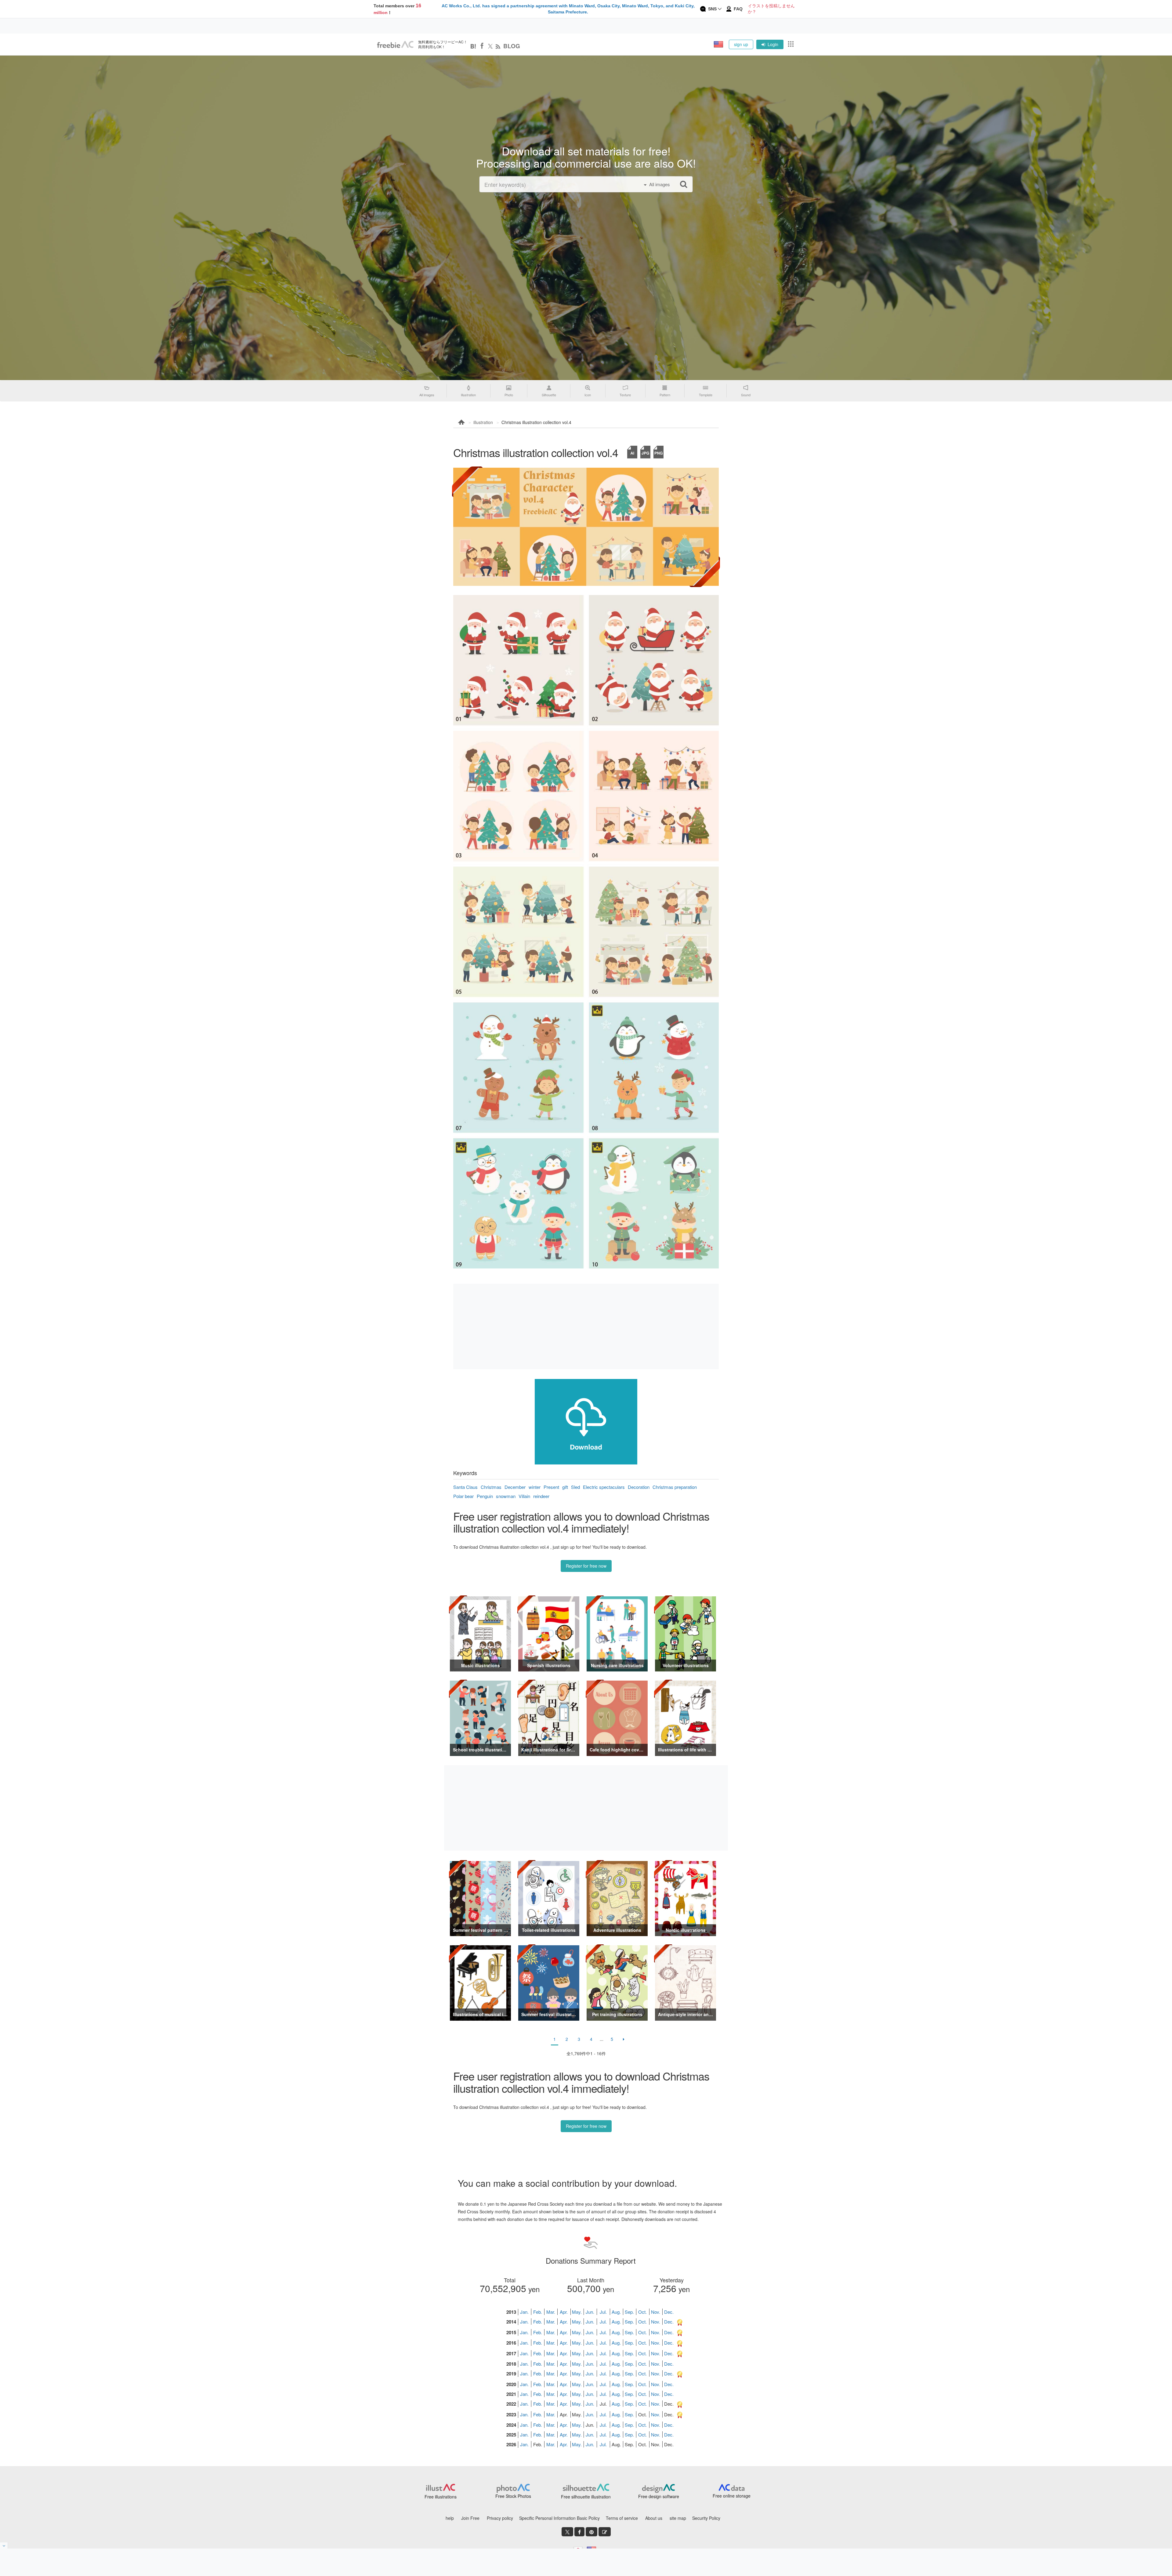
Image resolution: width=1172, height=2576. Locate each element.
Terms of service (622, 2518)
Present (551, 1487)
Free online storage (732, 2496)
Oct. (642, 2312)
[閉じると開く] (4, 2545)
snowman (506, 1496)
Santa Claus (465, 1487)
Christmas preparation (675, 1487)
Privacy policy (500, 2518)
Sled (575, 1487)
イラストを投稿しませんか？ (771, 9)
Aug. (616, 2312)
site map (678, 2518)
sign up (741, 44)
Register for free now (586, 1566)
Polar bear (463, 1496)
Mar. (551, 2312)
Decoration (639, 1487)
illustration (483, 422)
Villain (524, 1496)
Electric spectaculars (604, 1487)
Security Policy (706, 2518)
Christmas (491, 1487)
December (515, 1487)
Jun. (590, 2312)
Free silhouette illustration (586, 2497)
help (450, 2518)
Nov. (656, 2312)
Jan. (524, 2312)
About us (654, 2518)
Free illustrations (441, 2497)
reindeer (541, 1496)
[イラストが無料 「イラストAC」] (395, 45)
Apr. (564, 2312)
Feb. (538, 2312)
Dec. (669, 2312)
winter (535, 1487)
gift (565, 1487)
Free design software (659, 2496)
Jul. (603, 2312)
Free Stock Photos (513, 2496)
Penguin (485, 1496)
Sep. (629, 2312)
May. (577, 2312)
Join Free (470, 2518)
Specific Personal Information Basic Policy (559, 2518)
